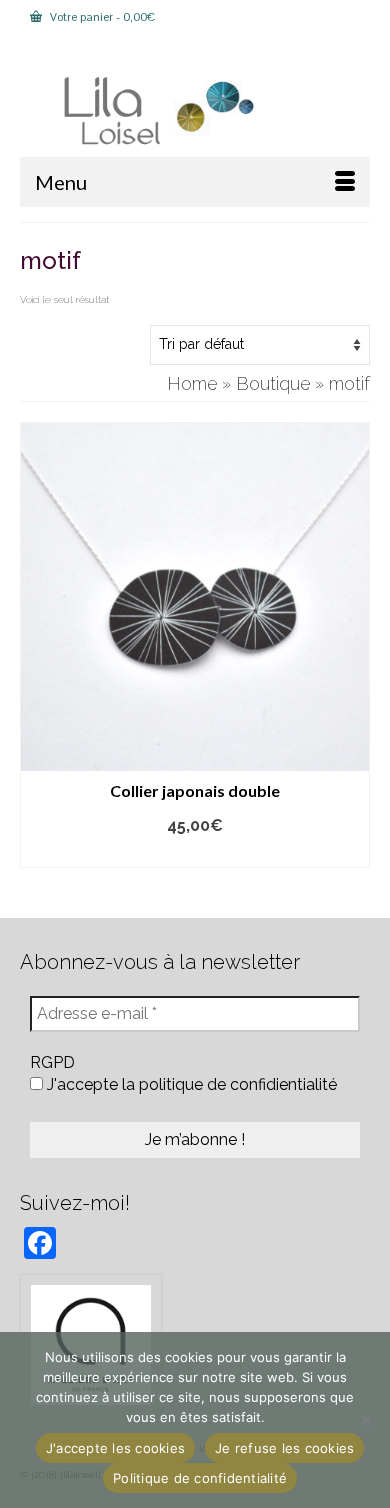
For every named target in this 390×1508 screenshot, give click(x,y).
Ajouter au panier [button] (195, 853)
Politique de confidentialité (200, 1478)
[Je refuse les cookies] (365, 1420)
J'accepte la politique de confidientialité (190, 1084)
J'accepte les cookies (115, 1448)
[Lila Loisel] (195, 111)
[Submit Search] (94, 50)
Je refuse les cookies (284, 1448)
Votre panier (101, 17)
